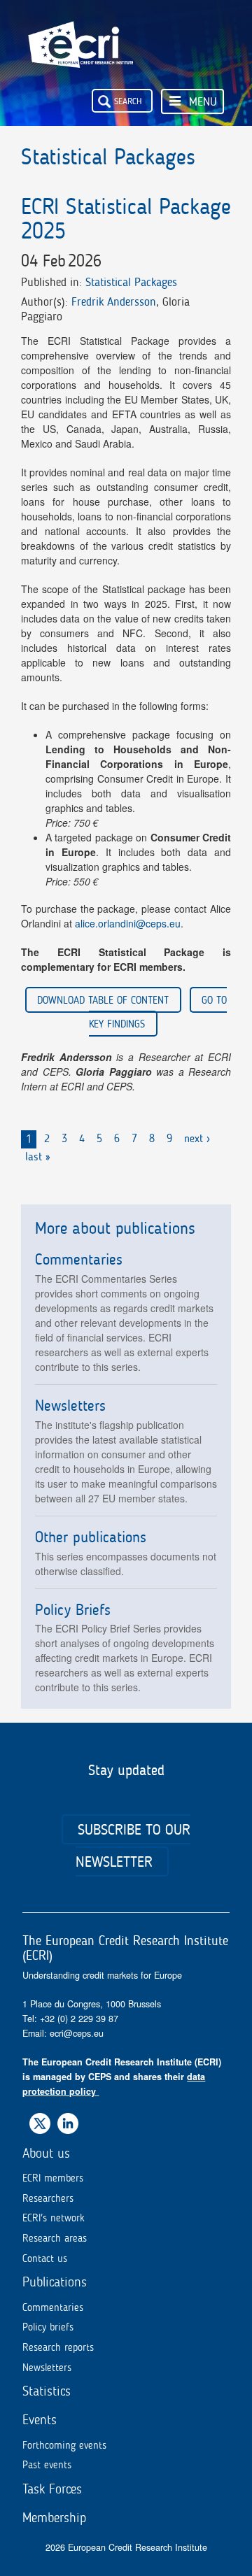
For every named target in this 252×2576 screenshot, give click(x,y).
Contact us (45, 2258)
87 (113, 2019)
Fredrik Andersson (114, 301)
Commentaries (53, 2307)
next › (197, 1138)
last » (38, 1157)
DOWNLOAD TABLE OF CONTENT (103, 1000)
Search (128, 101)
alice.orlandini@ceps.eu (128, 923)
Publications (55, 2282)
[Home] (80, 34)
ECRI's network (54, 2218)
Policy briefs (48, 2327)
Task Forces (52, 2489)
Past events (47, 2465)
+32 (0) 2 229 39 (74, 2019)
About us (46, 2153)
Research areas (55, 2238)
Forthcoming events (64, 2445)
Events (40, 2420)
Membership (54, 2518)
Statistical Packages (131, 282)
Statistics (47, 2391)
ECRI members (53, 2178)
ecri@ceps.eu (77, 2033)
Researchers (48, 2198)
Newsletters (47, 2368)
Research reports (58, 2347)
